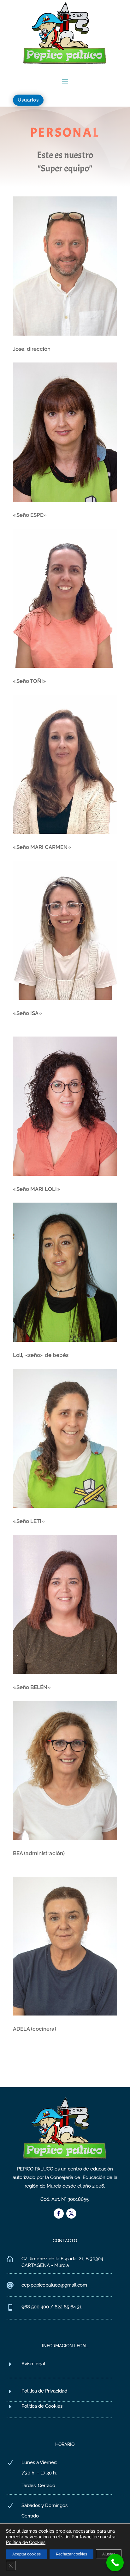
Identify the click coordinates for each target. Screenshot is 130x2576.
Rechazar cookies (71, 2554)
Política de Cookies (42, 2406)
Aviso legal (33, 2364)
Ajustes (109, 2554)
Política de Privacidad (44, 2391)
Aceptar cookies (27, 2554)
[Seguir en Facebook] (59, 2214)
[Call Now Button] (115, 2563)
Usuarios (28, 100)
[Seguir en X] (71, 2214)
